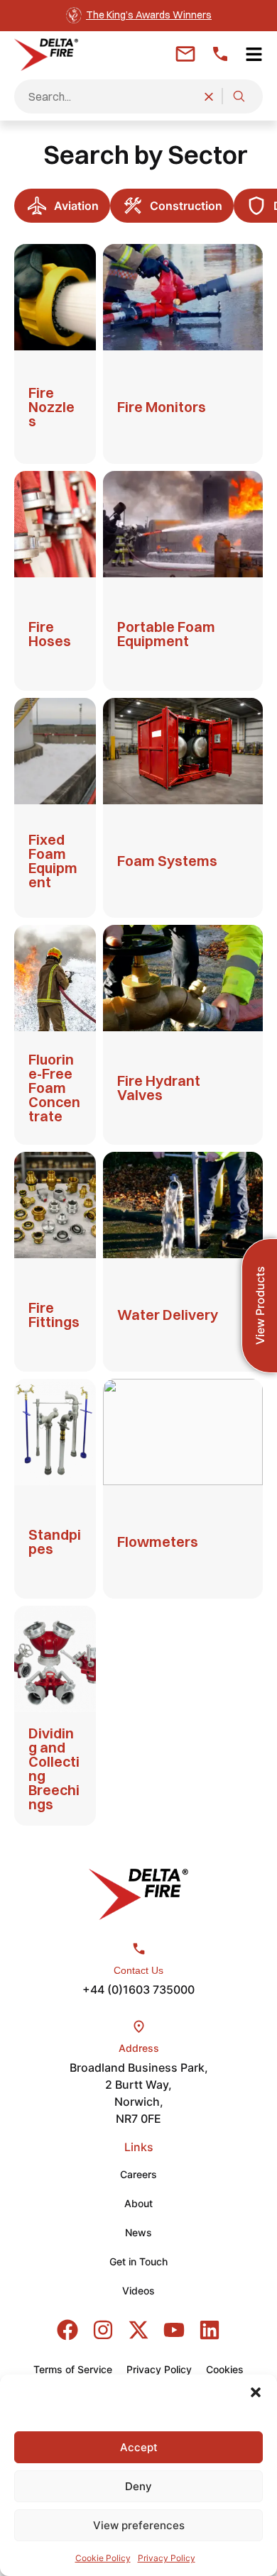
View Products (260, 1306)
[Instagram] (103, 2330)
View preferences (139, 2525)
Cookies (225, 2369)
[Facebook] (67, 2330)
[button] (256, 2392)
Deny (138, 2486)
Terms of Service (73, 2369)
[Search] (239, 96)
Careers (138, 2174)
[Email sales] (185, 54)
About (138, 2203)
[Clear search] (209, 96)
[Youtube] (174, 2330)
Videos (138, 2291)
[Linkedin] (210, 2330)
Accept (139, 2447)
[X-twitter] (138, 2330)
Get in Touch (138, 2261)
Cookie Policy (103, 2558)
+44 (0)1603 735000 (138, 1989)
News (138, 2232)
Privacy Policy (167, 2558)
